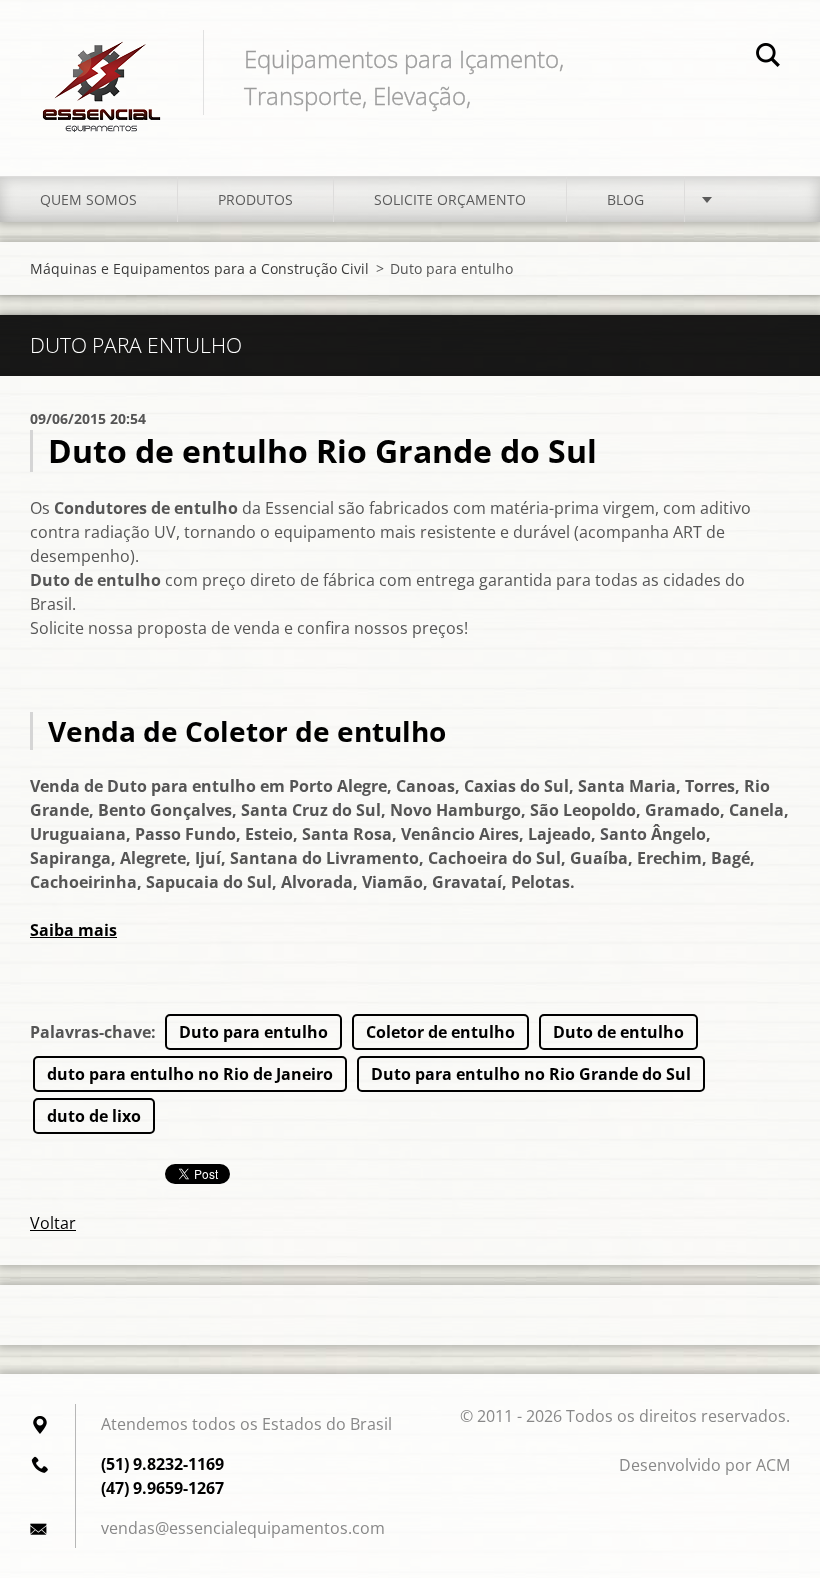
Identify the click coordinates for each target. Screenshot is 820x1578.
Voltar (53, 1223)
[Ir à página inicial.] (101, 68)
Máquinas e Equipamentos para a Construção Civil (199, 268)
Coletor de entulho (440, 1032)
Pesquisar (768, 58)
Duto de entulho (618, 1032)
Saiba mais (73, 930)
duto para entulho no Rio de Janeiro (190, 1074)
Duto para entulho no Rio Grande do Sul (531, 1074)
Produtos (255, 199)
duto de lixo (94, 1116)
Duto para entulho (253, 1032)
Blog (625, 199)
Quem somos (88, 199)
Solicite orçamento (450, 199)
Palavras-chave (90, 1032)
